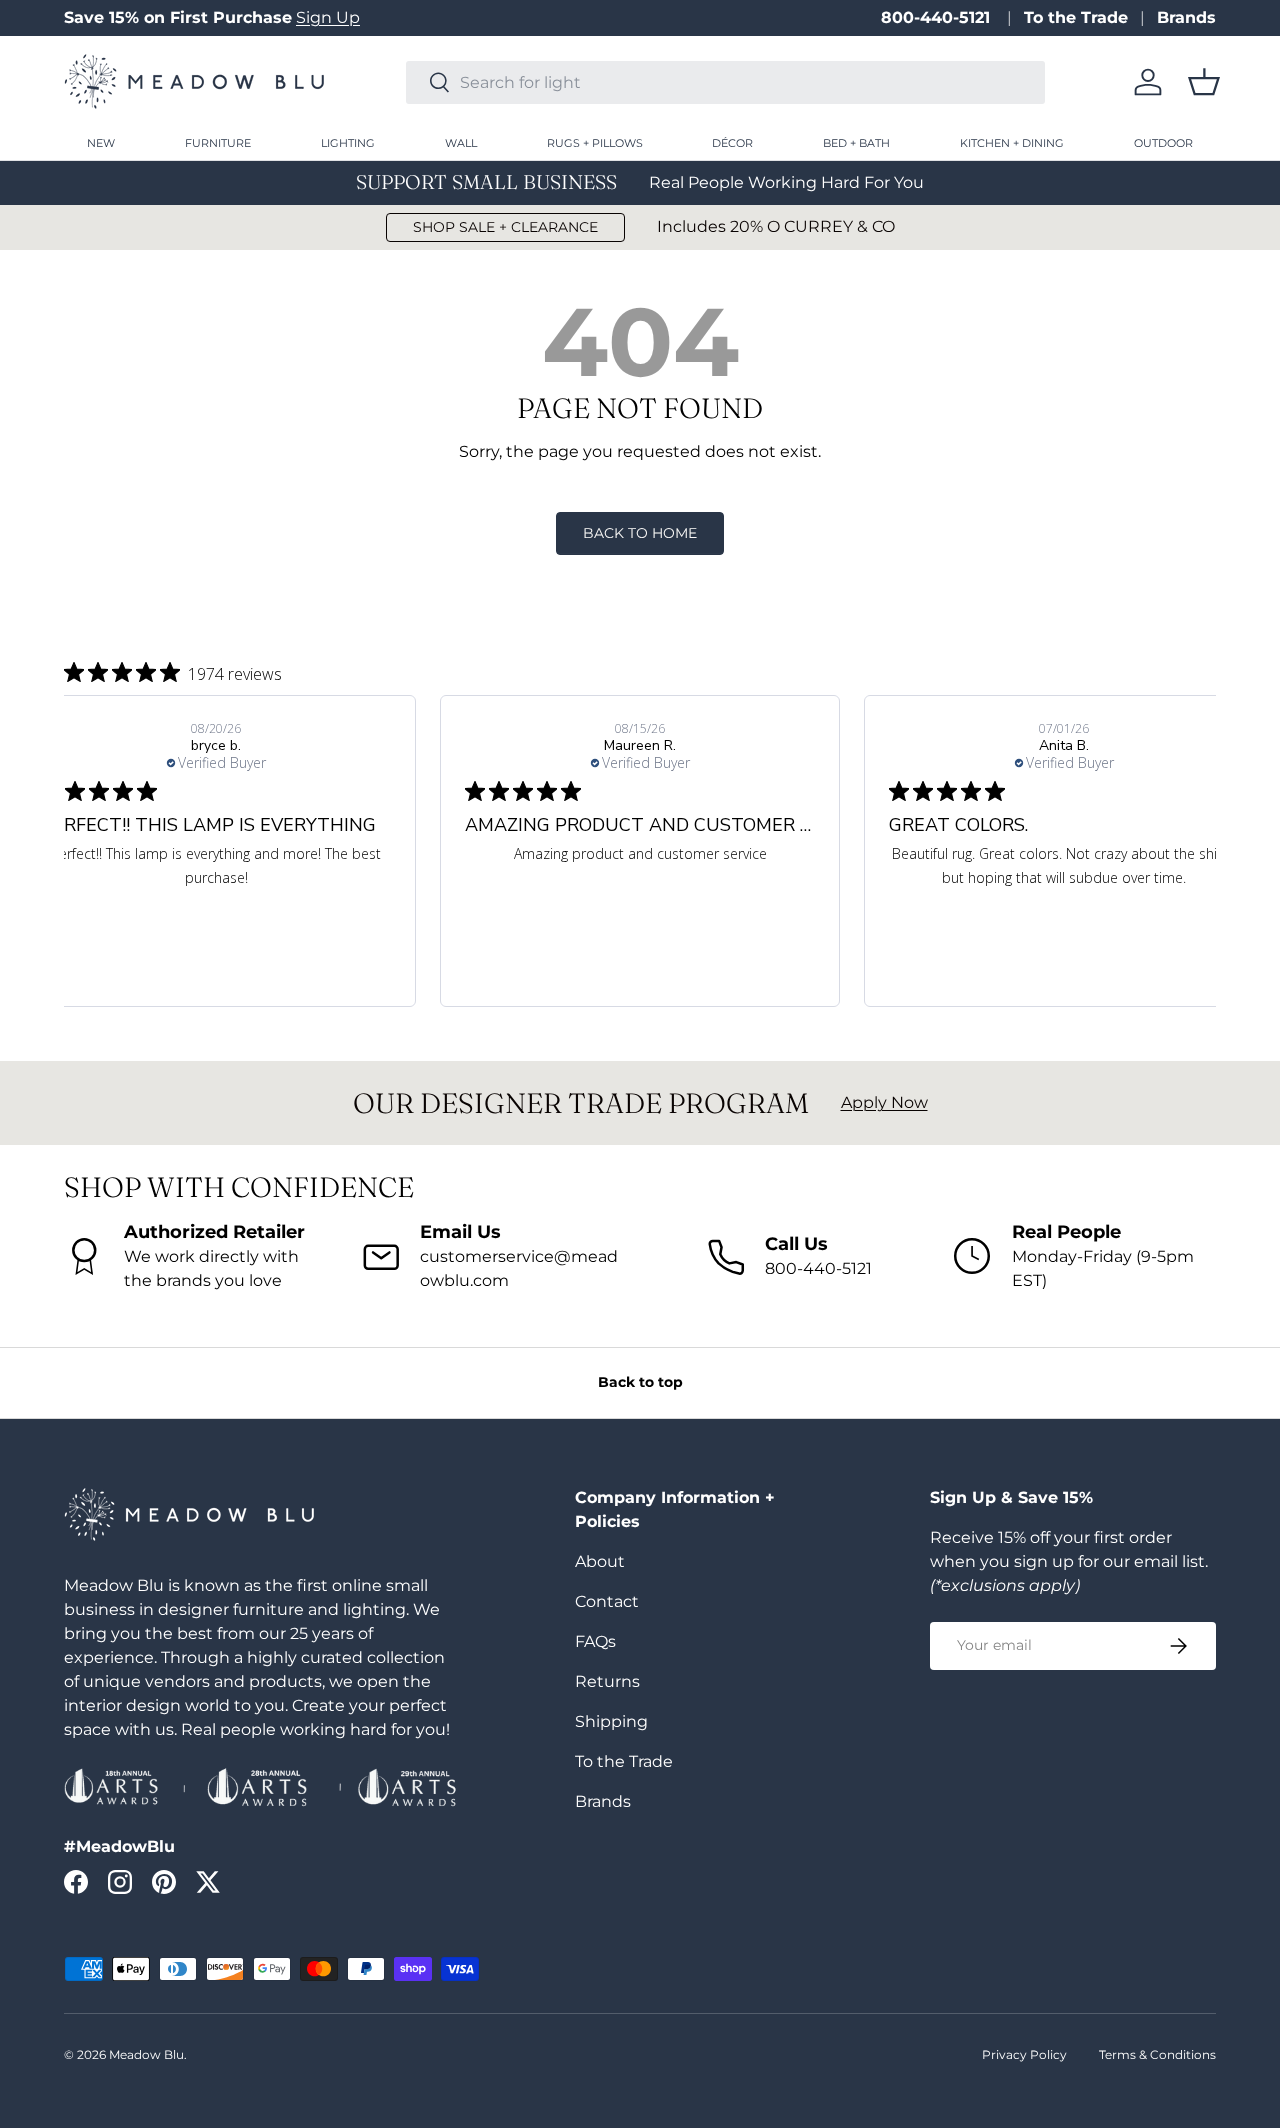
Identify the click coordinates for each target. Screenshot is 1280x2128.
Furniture (218, 143)
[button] (1204, 82)
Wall (461, 143)
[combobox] (725, 82)
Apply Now (884, 1102)
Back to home (640, 533)
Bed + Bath (856, 143)
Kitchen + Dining (1012, 143)
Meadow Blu (146, 2054)
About (600, 1561)
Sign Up (328, 17)
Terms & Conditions (1157, 2054)
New (101, 143)
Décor (732, 143)
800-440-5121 (938, 17)
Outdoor (1163, 143)
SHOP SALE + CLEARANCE (505, 227)
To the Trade (1076, 17)
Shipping (611, 1721)
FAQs (595, 1641)
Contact (607, 1601)
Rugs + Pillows (595, 143)
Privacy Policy (1024, 2054)
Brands (1186, 17)
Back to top (640, 1382)
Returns (607, 1681)
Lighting (348, 143)
